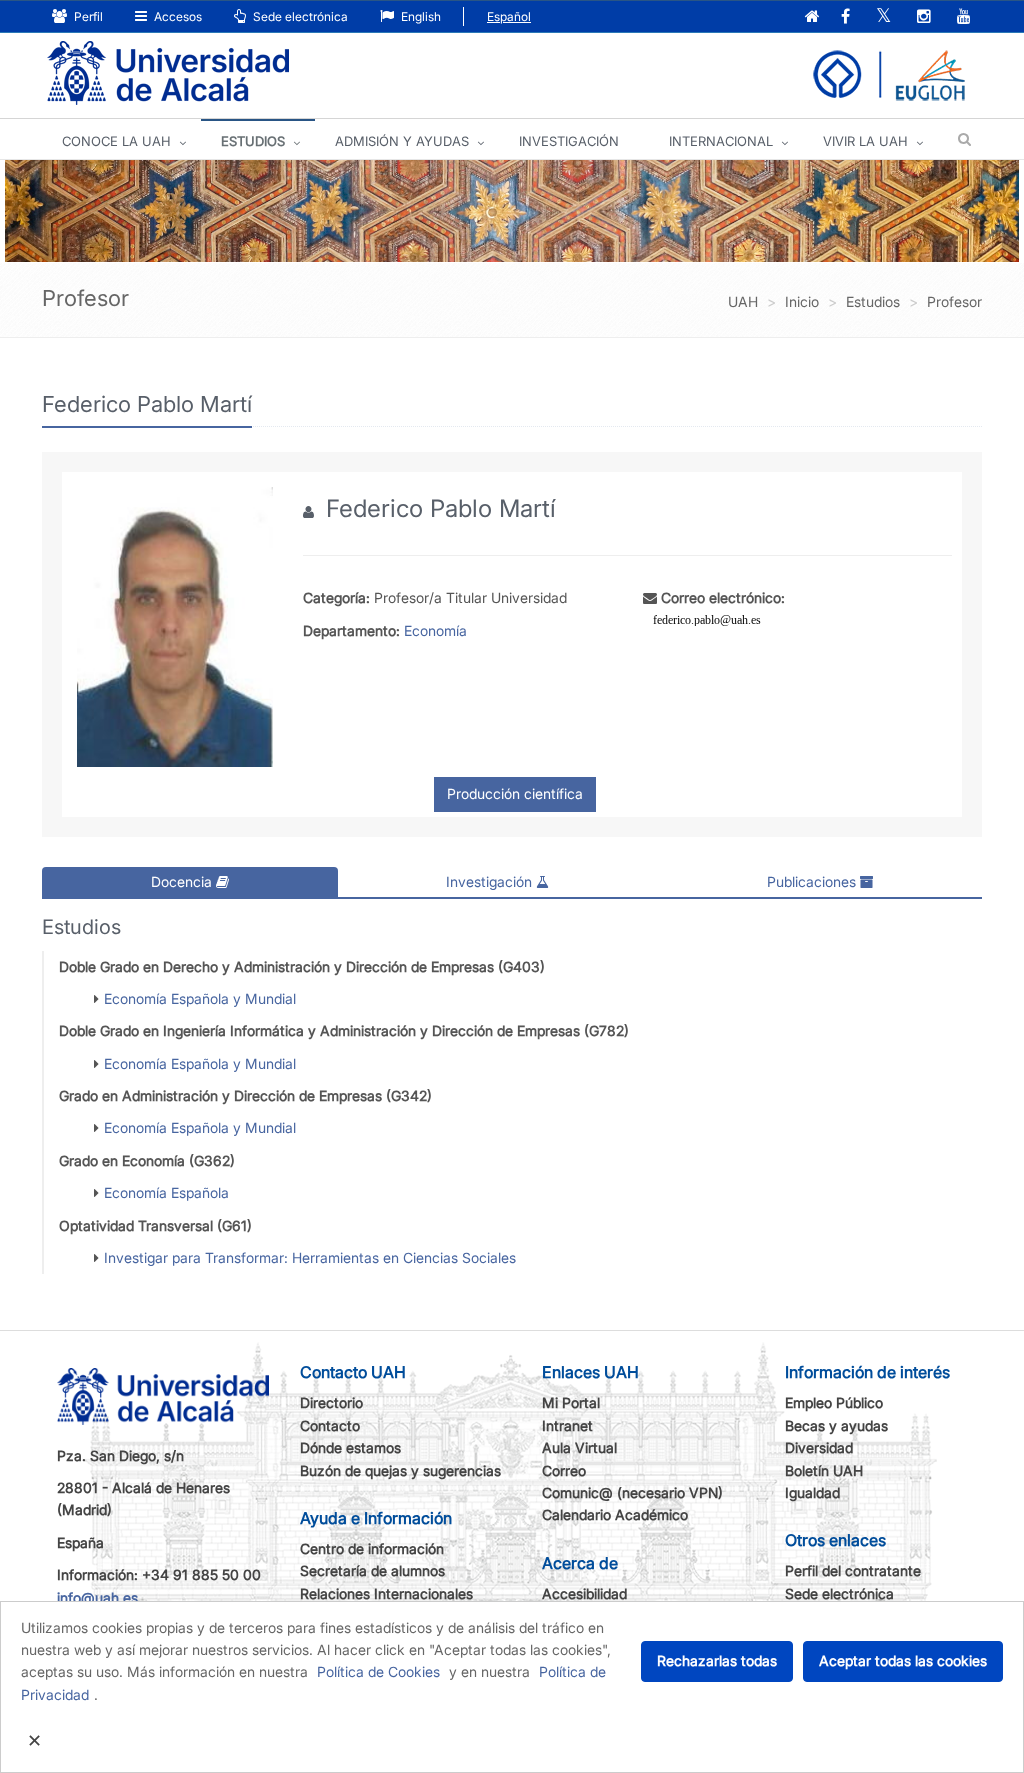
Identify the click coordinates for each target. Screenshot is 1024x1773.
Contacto (330, 1425)
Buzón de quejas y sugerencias (400, 1470)
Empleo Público (834, 1402)
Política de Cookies (378, 1671)
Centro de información (372, 1548)
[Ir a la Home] (168, 73)
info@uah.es (97, 1597)
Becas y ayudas (836, 1425)
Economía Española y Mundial (200, 998)
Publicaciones (813, 881)
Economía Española (166, 1192)
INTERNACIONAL (721, 141)
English (419, 16)
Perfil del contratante (853, 1570)
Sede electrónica (299, 16)
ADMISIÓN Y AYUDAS (402, 141)
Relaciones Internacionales (386, 1593)
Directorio (331, 1402)
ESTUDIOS (253, 141)
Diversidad (819, 1447)
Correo (564, 1470)
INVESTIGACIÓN (569, 141)
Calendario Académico (615, 1514)
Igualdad (812, 1492)
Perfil (87, 16)
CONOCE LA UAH (116, 141)
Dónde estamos (350, 1447)
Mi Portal (571, 1402)
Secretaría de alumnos (372, 1570)
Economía (435, 630)
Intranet (567, 1425)
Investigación (491, 881)
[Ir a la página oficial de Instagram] (924, 17)
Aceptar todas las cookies (903, 1660)
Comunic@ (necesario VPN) (632, 1492)
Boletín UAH (824, 1470)
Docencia (183, 881)
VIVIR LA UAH (865, 141)
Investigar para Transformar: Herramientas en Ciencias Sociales (310, 1257)
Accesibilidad (584, 1593)
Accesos (176, 16)
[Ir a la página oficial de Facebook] (845, 17)
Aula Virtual (579, 1447)
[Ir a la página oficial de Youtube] (964, 17)
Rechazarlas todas (717, 1660)
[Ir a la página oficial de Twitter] (883, 17)
